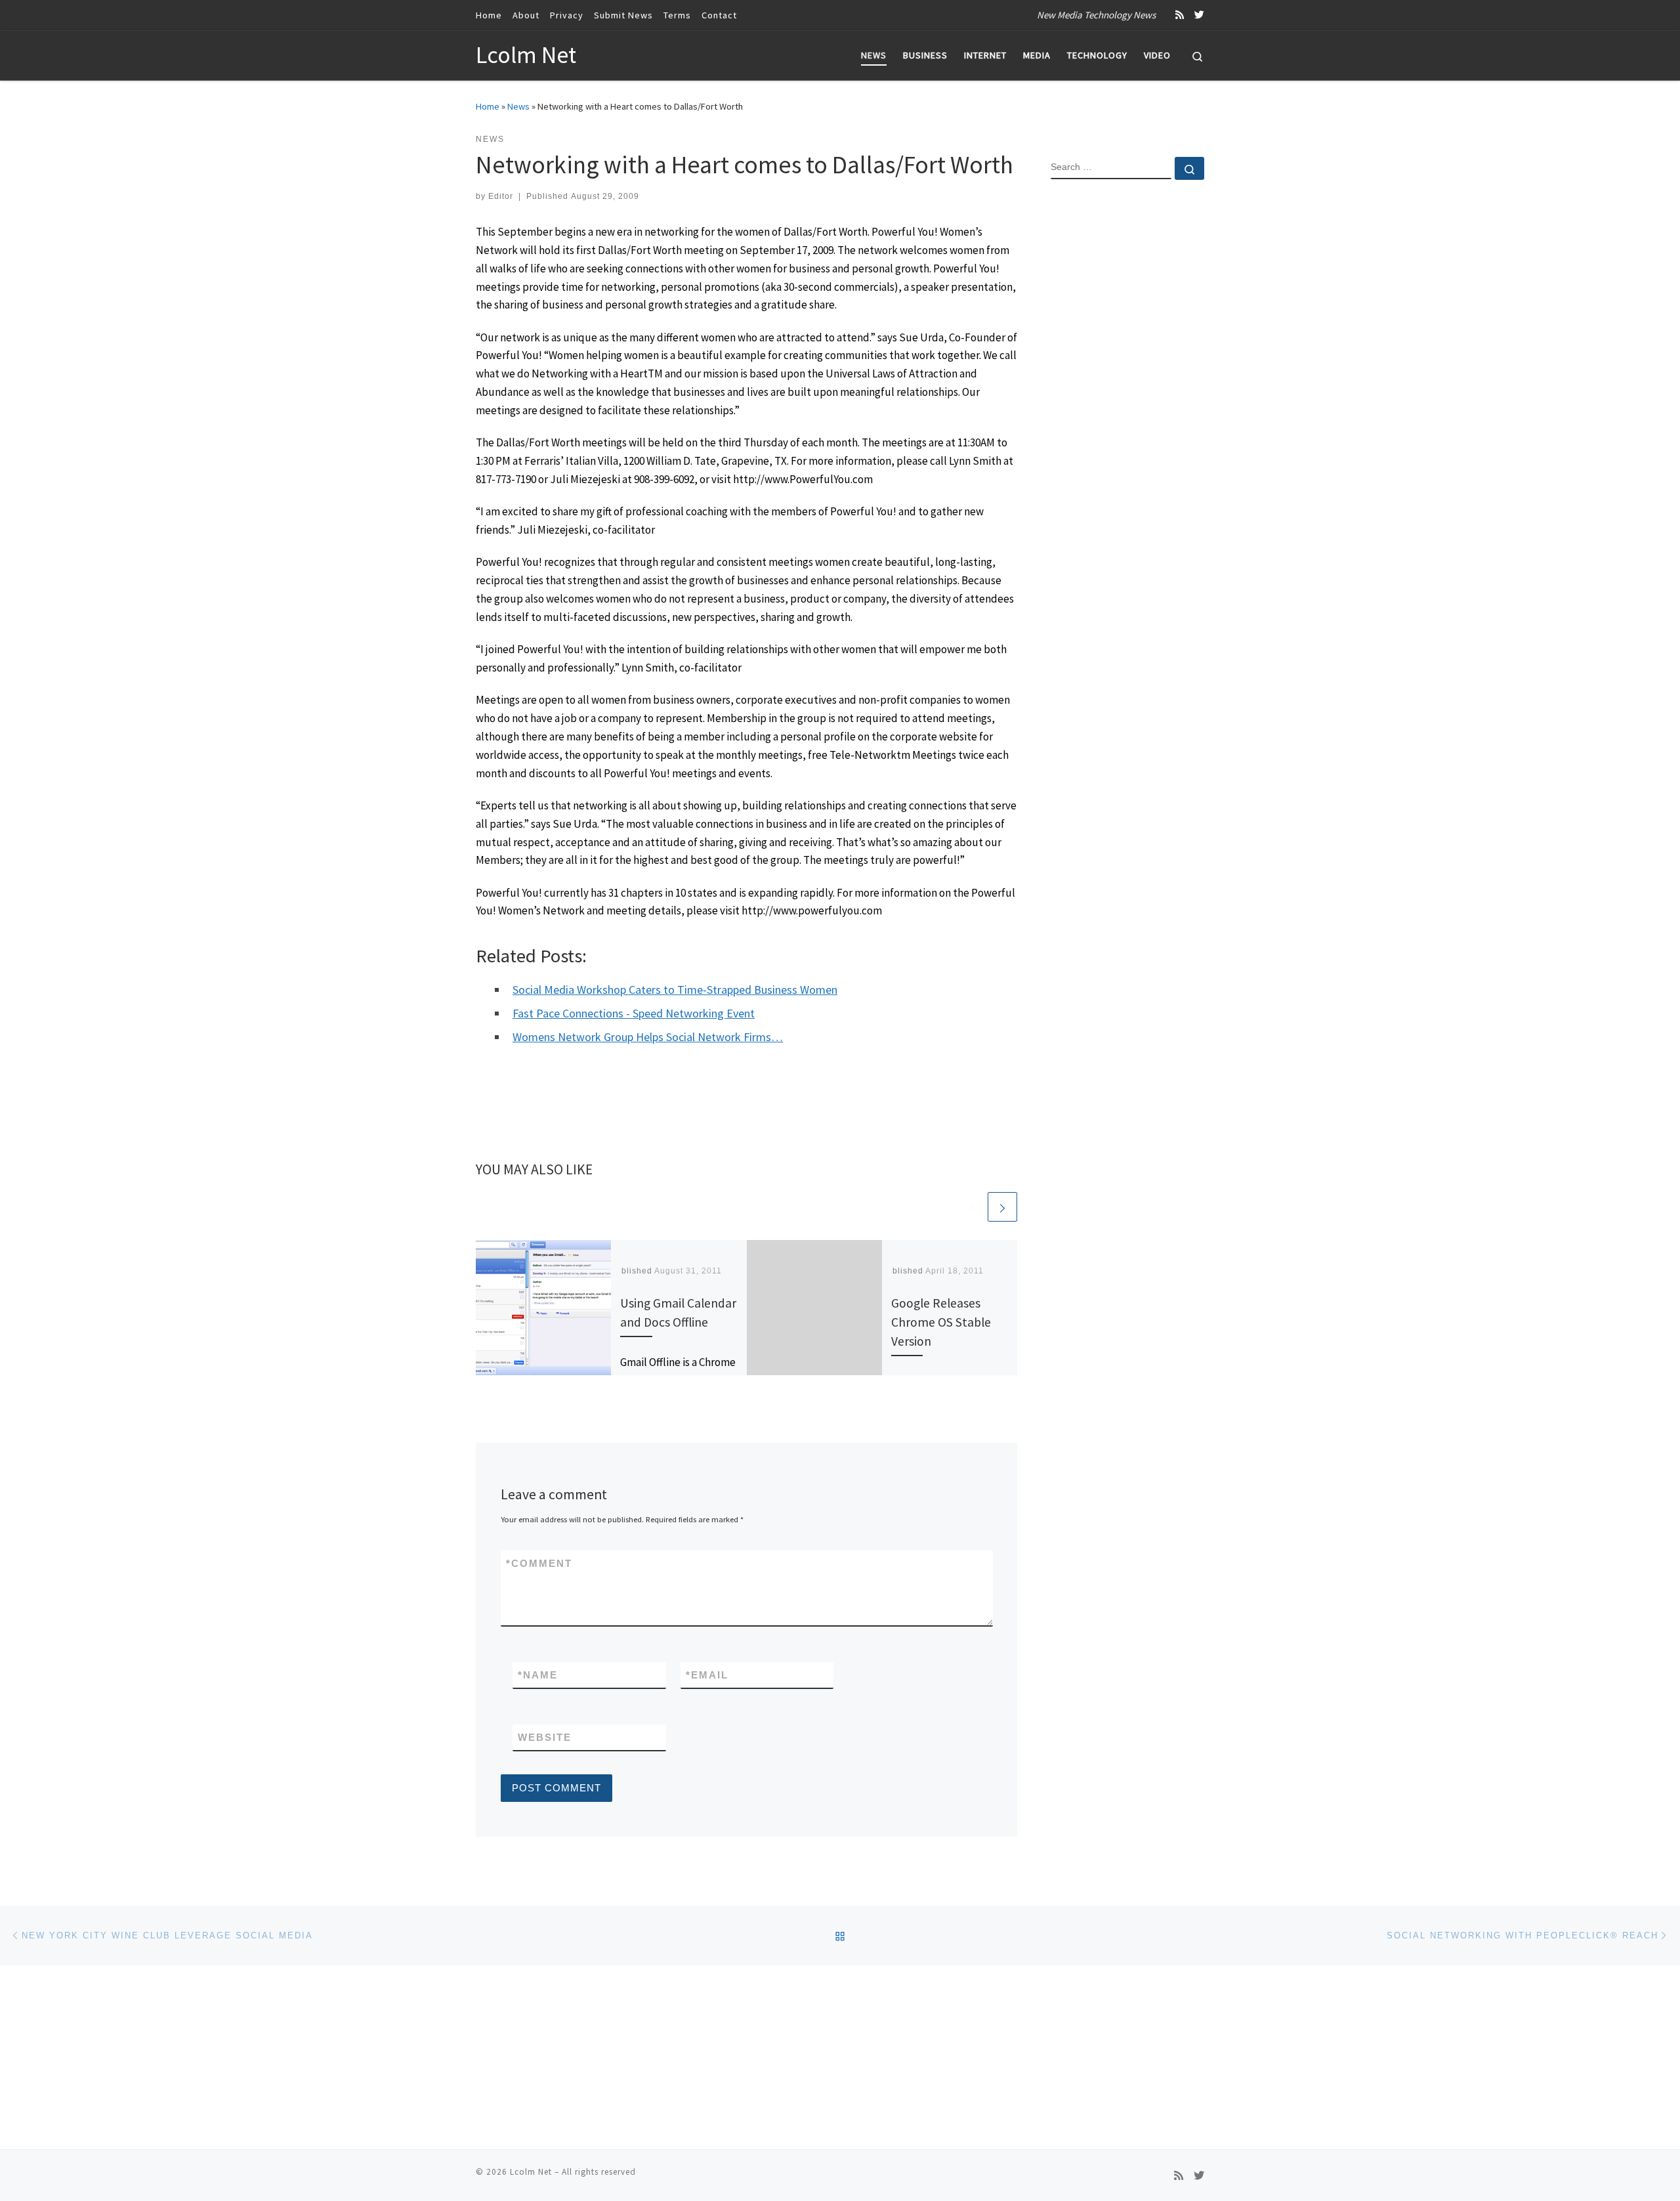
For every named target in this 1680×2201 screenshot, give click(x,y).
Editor (501, 196)
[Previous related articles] (971, 1207)
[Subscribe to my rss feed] (1180, 15)
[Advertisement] (1127, 402)
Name (538, 1675)
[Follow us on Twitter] (1199, 15)
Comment (539, 1563)
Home (488, 106)
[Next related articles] (1002, 1207)
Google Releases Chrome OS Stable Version (941, 1322)
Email (707, 1675)
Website (545, 1737)
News (518, 106)
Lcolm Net (531, 2172)
